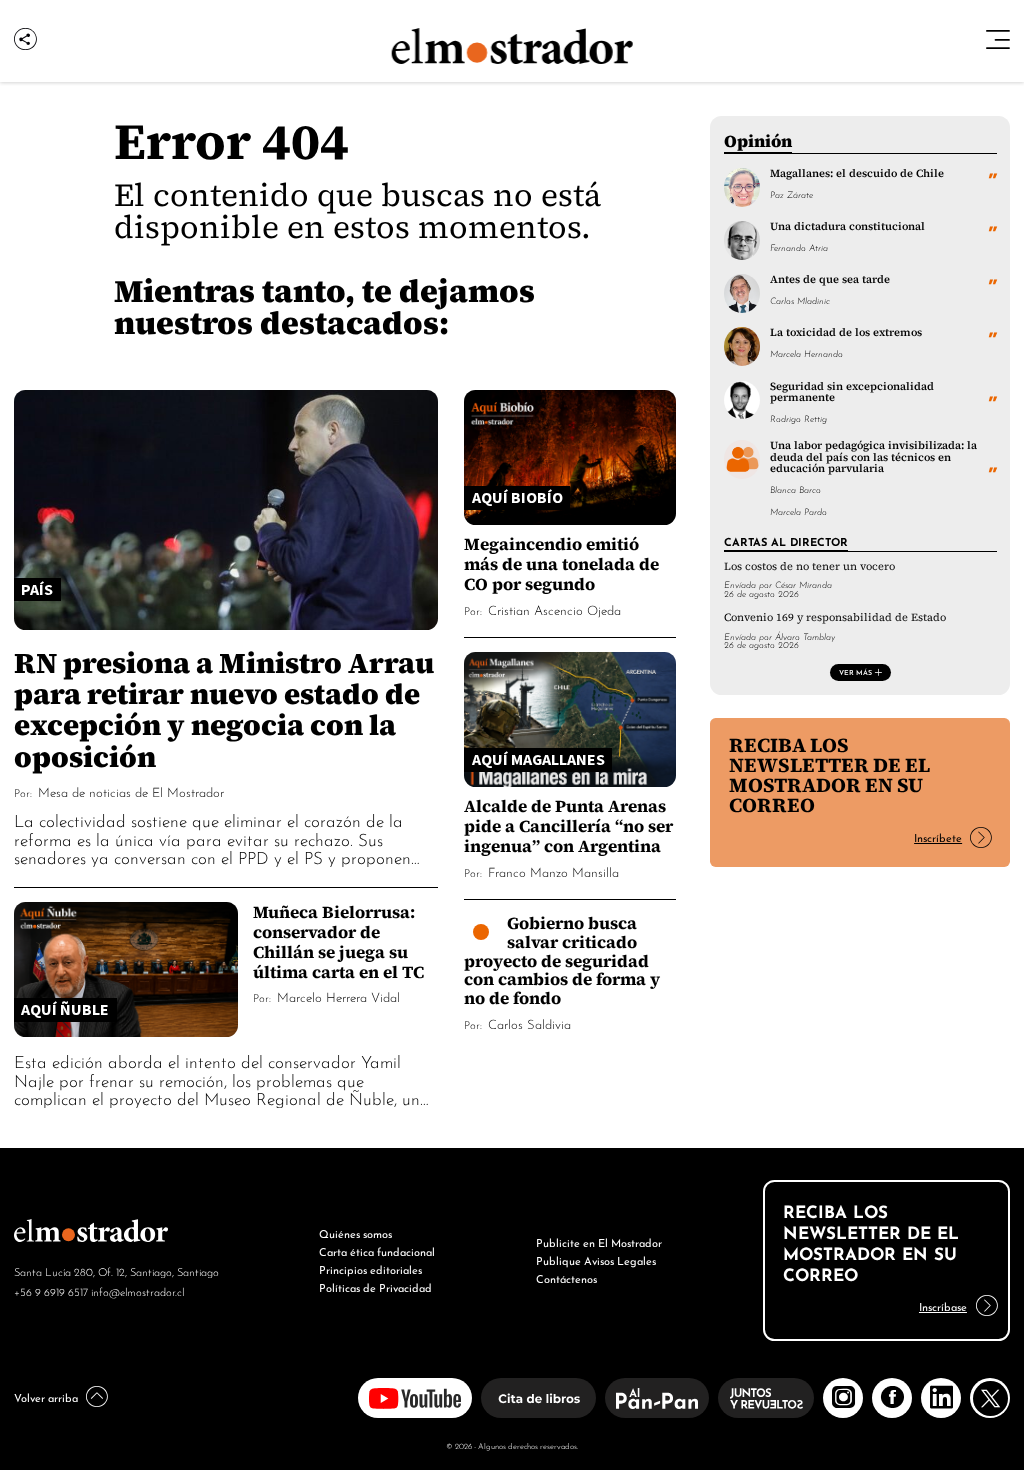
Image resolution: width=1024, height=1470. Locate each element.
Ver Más (855, 672)
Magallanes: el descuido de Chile (857, 173)
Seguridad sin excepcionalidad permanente (852, 391)
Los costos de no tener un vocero (809, 566)
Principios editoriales (370, 1269)
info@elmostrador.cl (137, 1291)
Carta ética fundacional (377, 1251)
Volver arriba (46, 1397)
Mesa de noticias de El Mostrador (131, 791)
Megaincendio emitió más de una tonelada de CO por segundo (561, 563)
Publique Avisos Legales (596, 1260)
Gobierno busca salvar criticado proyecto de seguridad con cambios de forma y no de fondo (562, 960)
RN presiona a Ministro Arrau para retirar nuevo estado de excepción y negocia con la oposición (224, 709)
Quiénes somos (355, 1233)
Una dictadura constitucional (847, 226)
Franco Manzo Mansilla (553, 871)
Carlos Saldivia (529, 1023)
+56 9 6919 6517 (51, 1291)
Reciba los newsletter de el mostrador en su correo (829, 775)
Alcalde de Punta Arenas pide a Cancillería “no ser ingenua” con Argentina (568, 825)
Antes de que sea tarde (830, 279)
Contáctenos (566, 1278)
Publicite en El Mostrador (599, 1242)
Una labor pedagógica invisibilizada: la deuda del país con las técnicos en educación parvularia (873, 456)
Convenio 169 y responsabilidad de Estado (835, 617)
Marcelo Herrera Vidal (338, 996)
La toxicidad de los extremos (846, 332)
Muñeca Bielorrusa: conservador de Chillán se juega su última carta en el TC (338, 941)
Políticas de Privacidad (375, 1287)
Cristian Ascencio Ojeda (554, 609)
